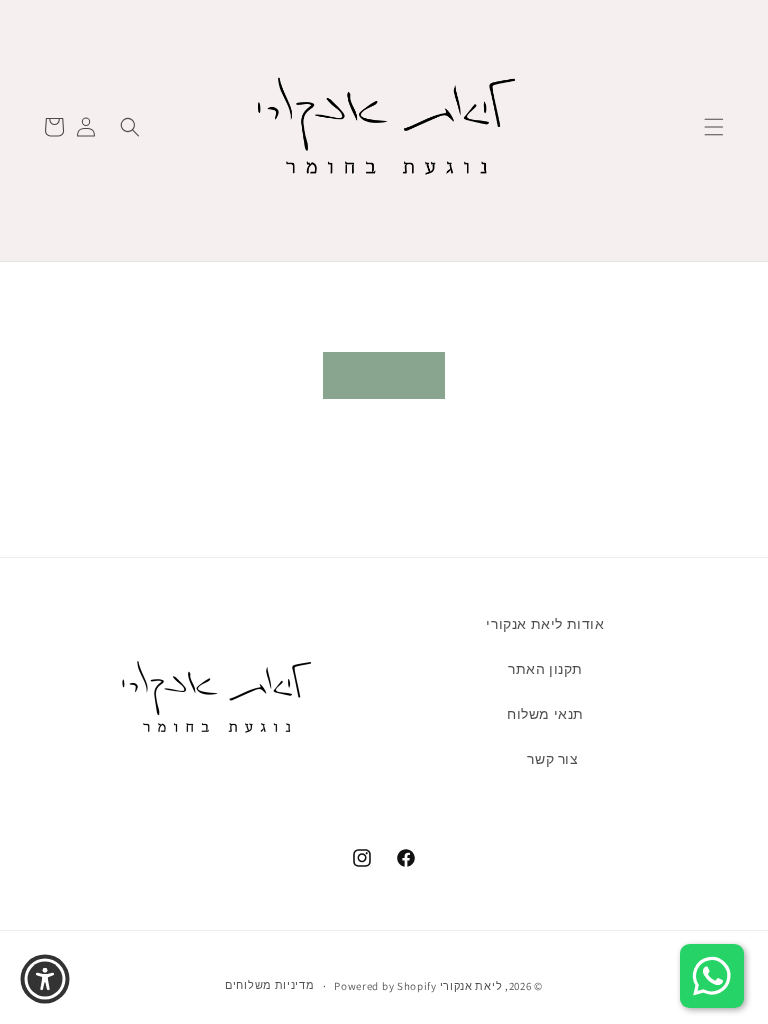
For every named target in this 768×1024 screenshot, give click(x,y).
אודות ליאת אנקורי (545, 624)
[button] (714, 127)
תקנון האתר (545, 669)
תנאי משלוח (545, 714)
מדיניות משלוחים (270, 985)
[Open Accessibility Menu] (45, 979)
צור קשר (552, 759)
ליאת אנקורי (471, 986)
